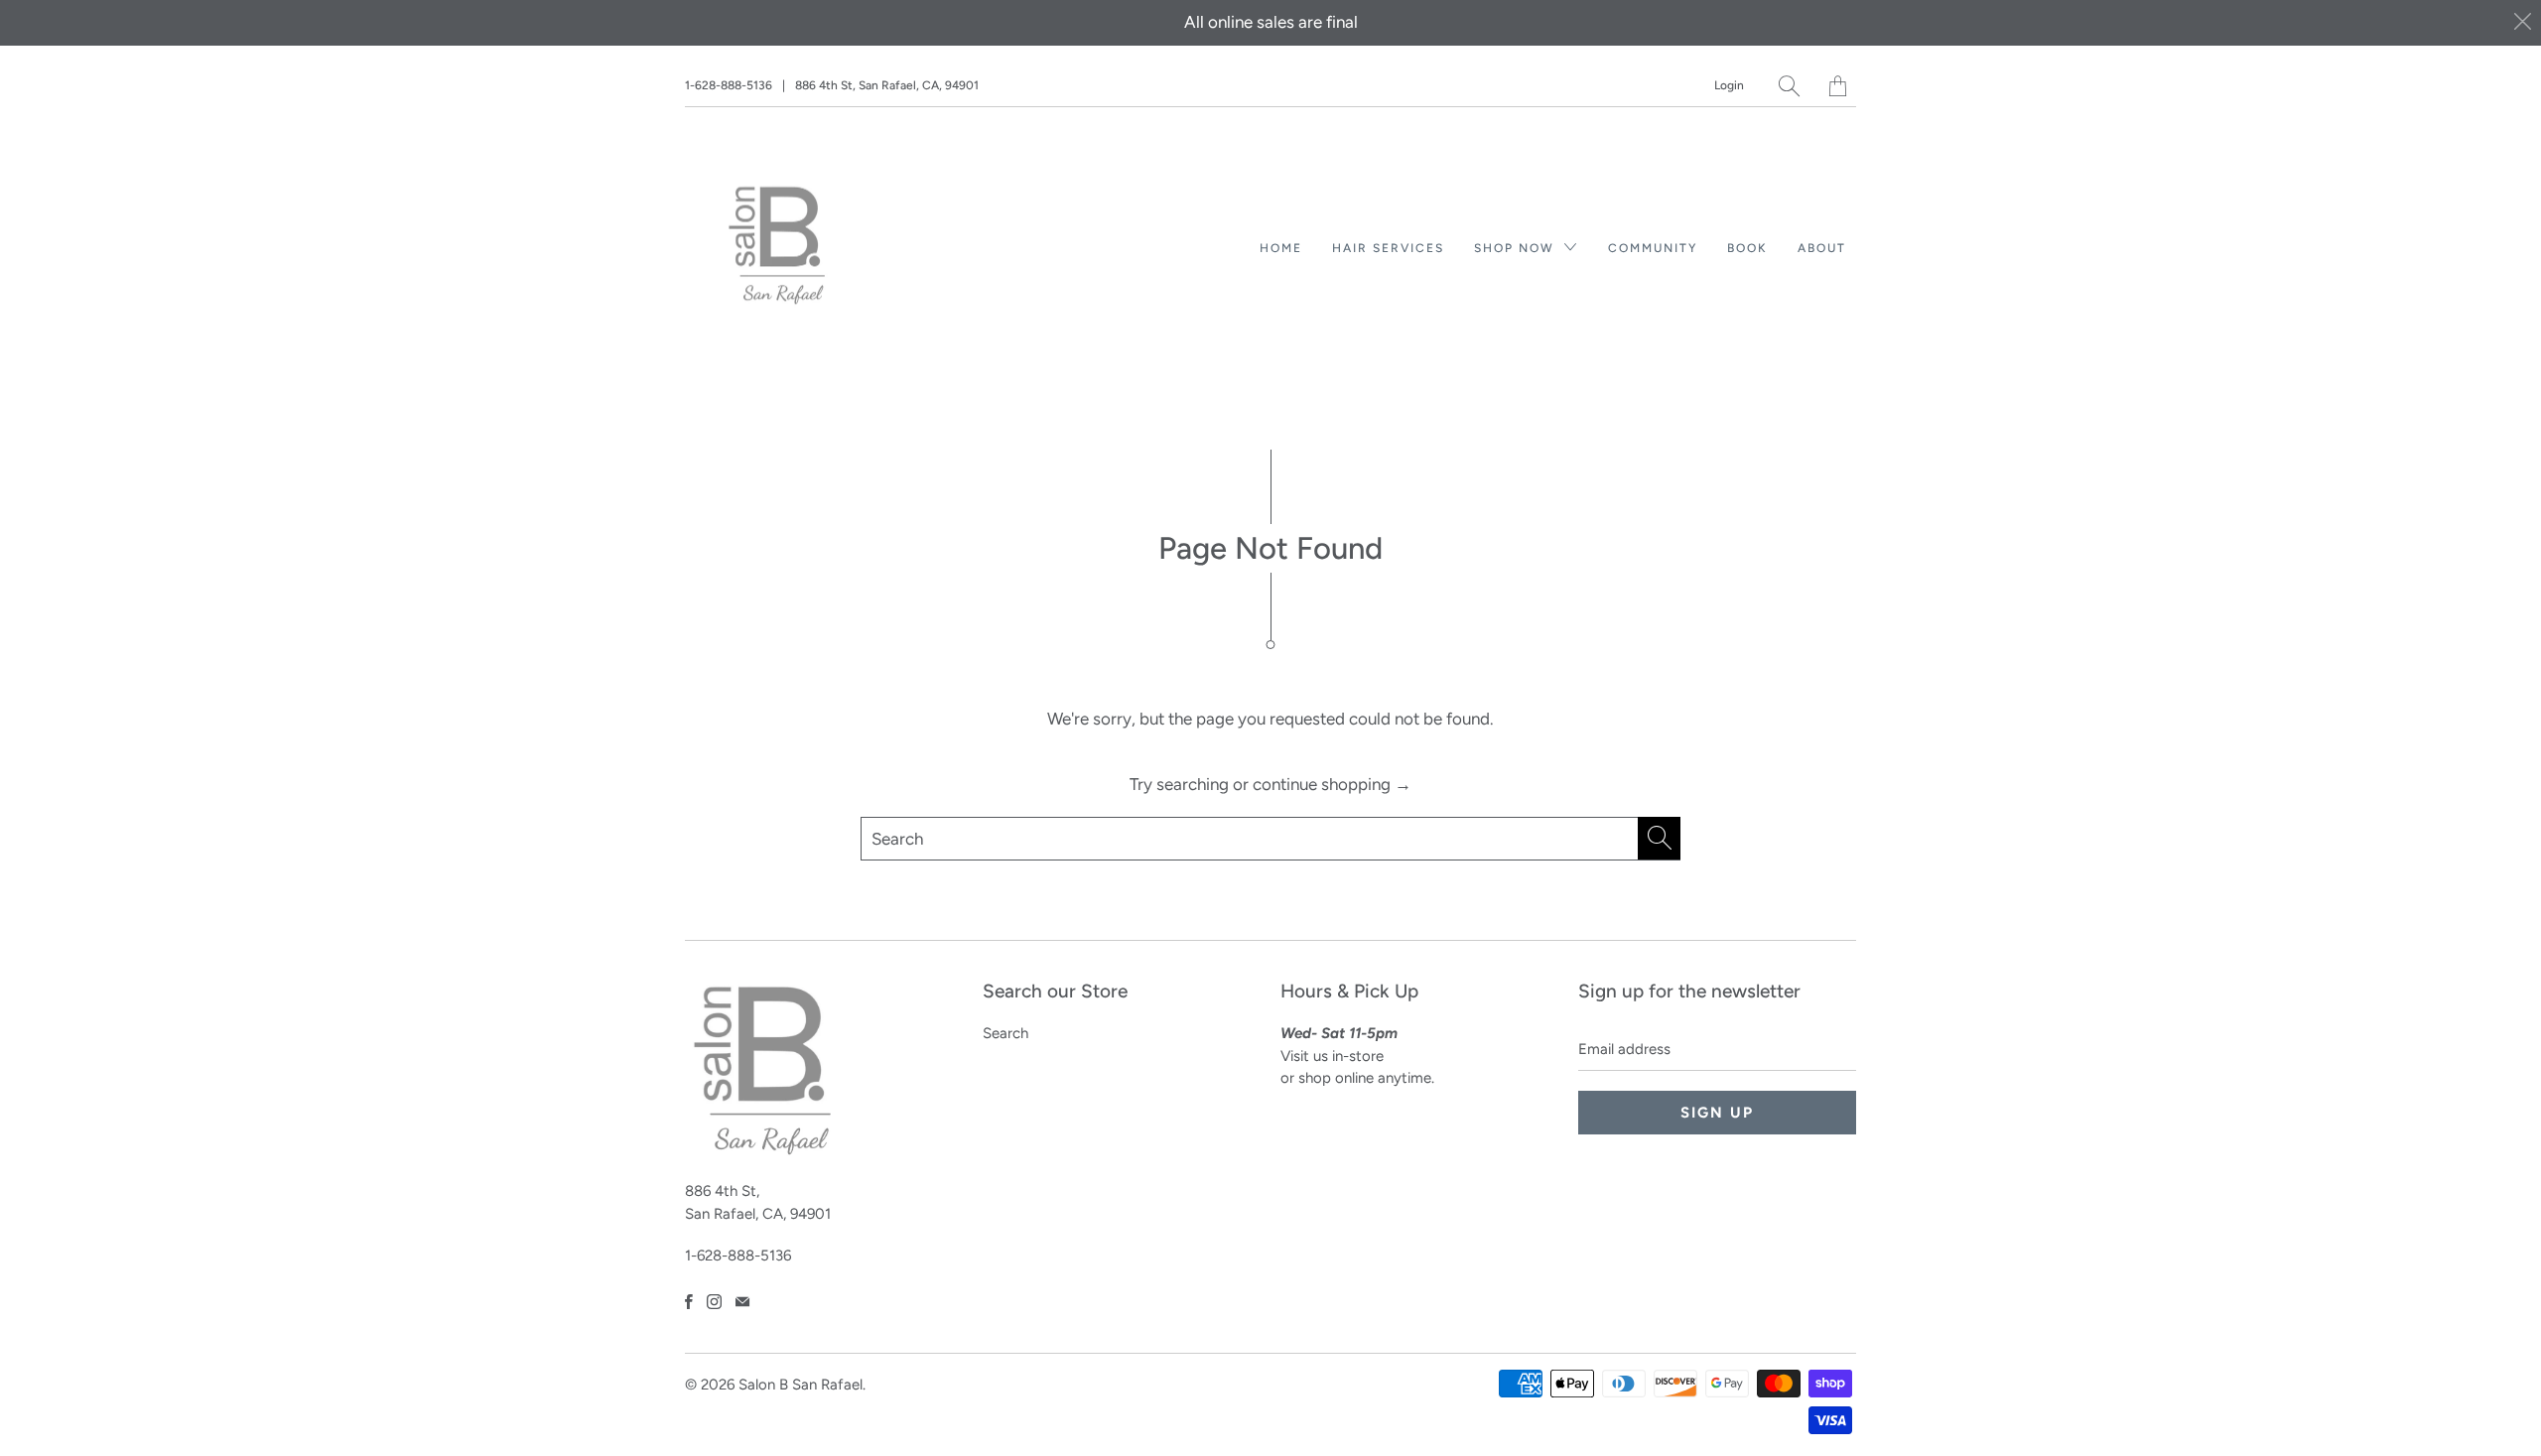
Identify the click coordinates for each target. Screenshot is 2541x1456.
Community (1653, 248)
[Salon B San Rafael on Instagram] (714, 1302)
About (1822, 248)
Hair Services (1388, 248)
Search (1005, 1033)
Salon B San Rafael (801, 1385)
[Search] (1789, 86)
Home (1281, 248)
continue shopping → (1332, 784)
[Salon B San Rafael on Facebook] (689, 1302)
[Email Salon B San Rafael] (742, 1302)
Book (1747, 248)
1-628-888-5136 (729, 85)
